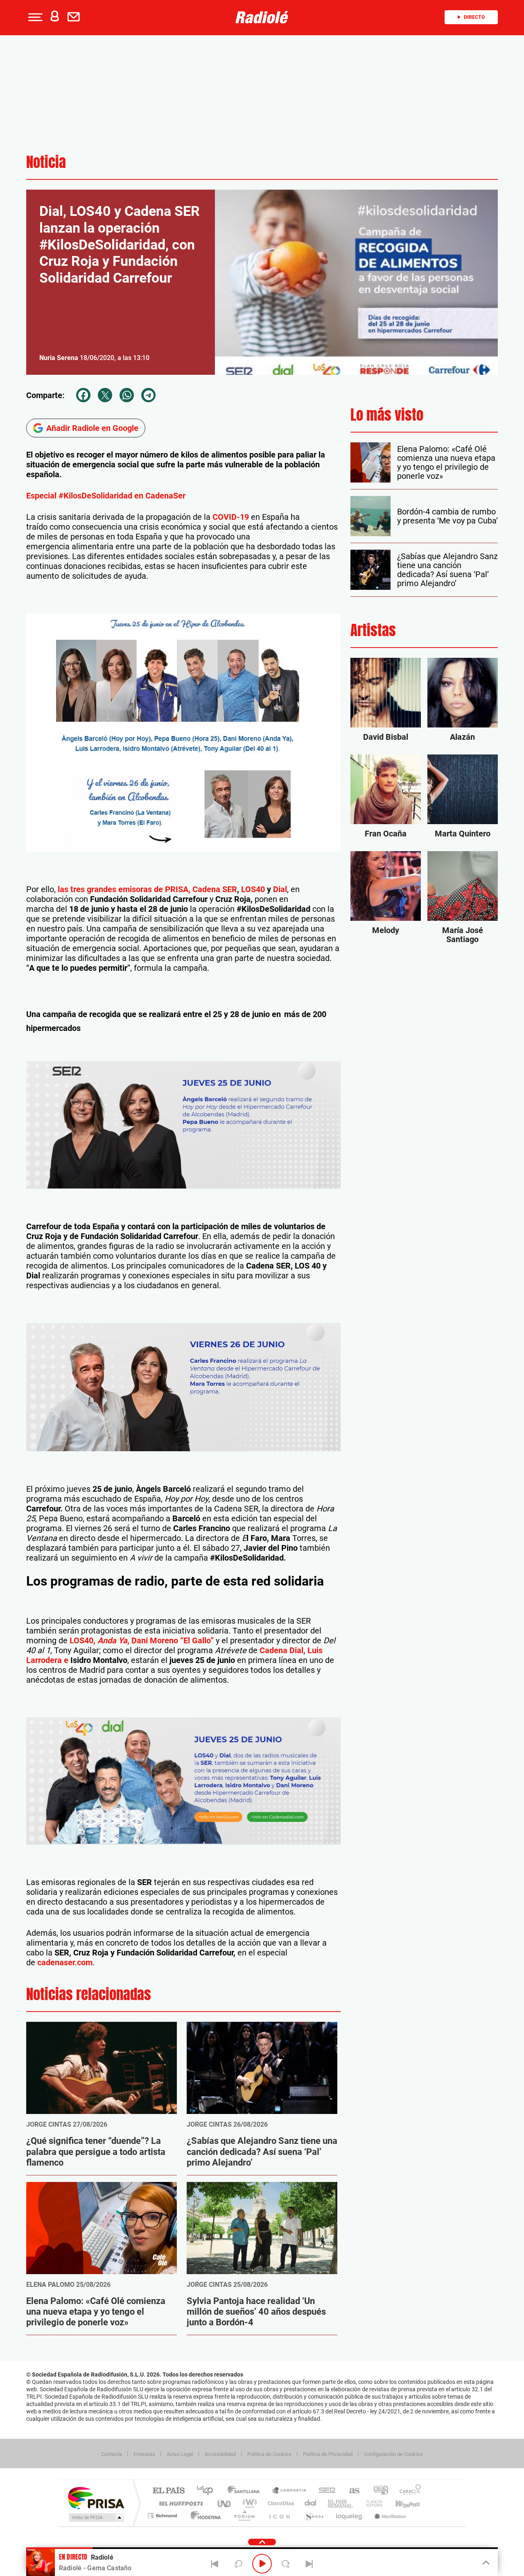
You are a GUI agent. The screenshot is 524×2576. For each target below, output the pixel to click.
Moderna (204, 2516)
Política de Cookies (269, 2454)
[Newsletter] (75, 17)
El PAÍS (168, 2491)
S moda (313, 2516)
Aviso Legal (180, 2454)
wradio (248, 2503)
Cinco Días (280, 2503)
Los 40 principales (208, 2491)
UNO (225, 2503)
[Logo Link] (262, 17)
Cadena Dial (311, 2503)
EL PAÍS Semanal (341, 2503)
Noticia (46, 162)
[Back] (215, 2564)
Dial (280, 889)
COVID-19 (231, 517)
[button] (34, 17)
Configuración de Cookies (393, 2454)
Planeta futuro (371, 2503)
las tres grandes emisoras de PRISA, (123, 889)
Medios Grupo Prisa (96, 2517)
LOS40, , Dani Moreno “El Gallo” (142, 1640)
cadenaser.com (65, 1962)
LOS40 (253, 889)
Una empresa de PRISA (96, 2498)
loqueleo (350, 2516)
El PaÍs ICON (279, 2516)
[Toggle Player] (485, 2563)
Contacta (112, 2454)
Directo (474, 17)
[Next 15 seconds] (286, 2564)
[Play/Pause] (262, 2564)
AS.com (351, 2491)
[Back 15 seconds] (238, 2564)
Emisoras (144, 2454)
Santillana (246, 2491)
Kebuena (400, 2503)
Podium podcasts (244, 2516)
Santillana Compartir (289, 2491)
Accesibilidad (220, 2454)
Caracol (408, 2491)
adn (378, 2491)
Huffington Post (179, 2503)
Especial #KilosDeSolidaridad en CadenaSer (106, 496)
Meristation (389, 2516)
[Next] (309, 2564)
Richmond (163, 2516)
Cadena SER (215, 889)
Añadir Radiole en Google (92, 428)
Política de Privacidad (328, 2454)
